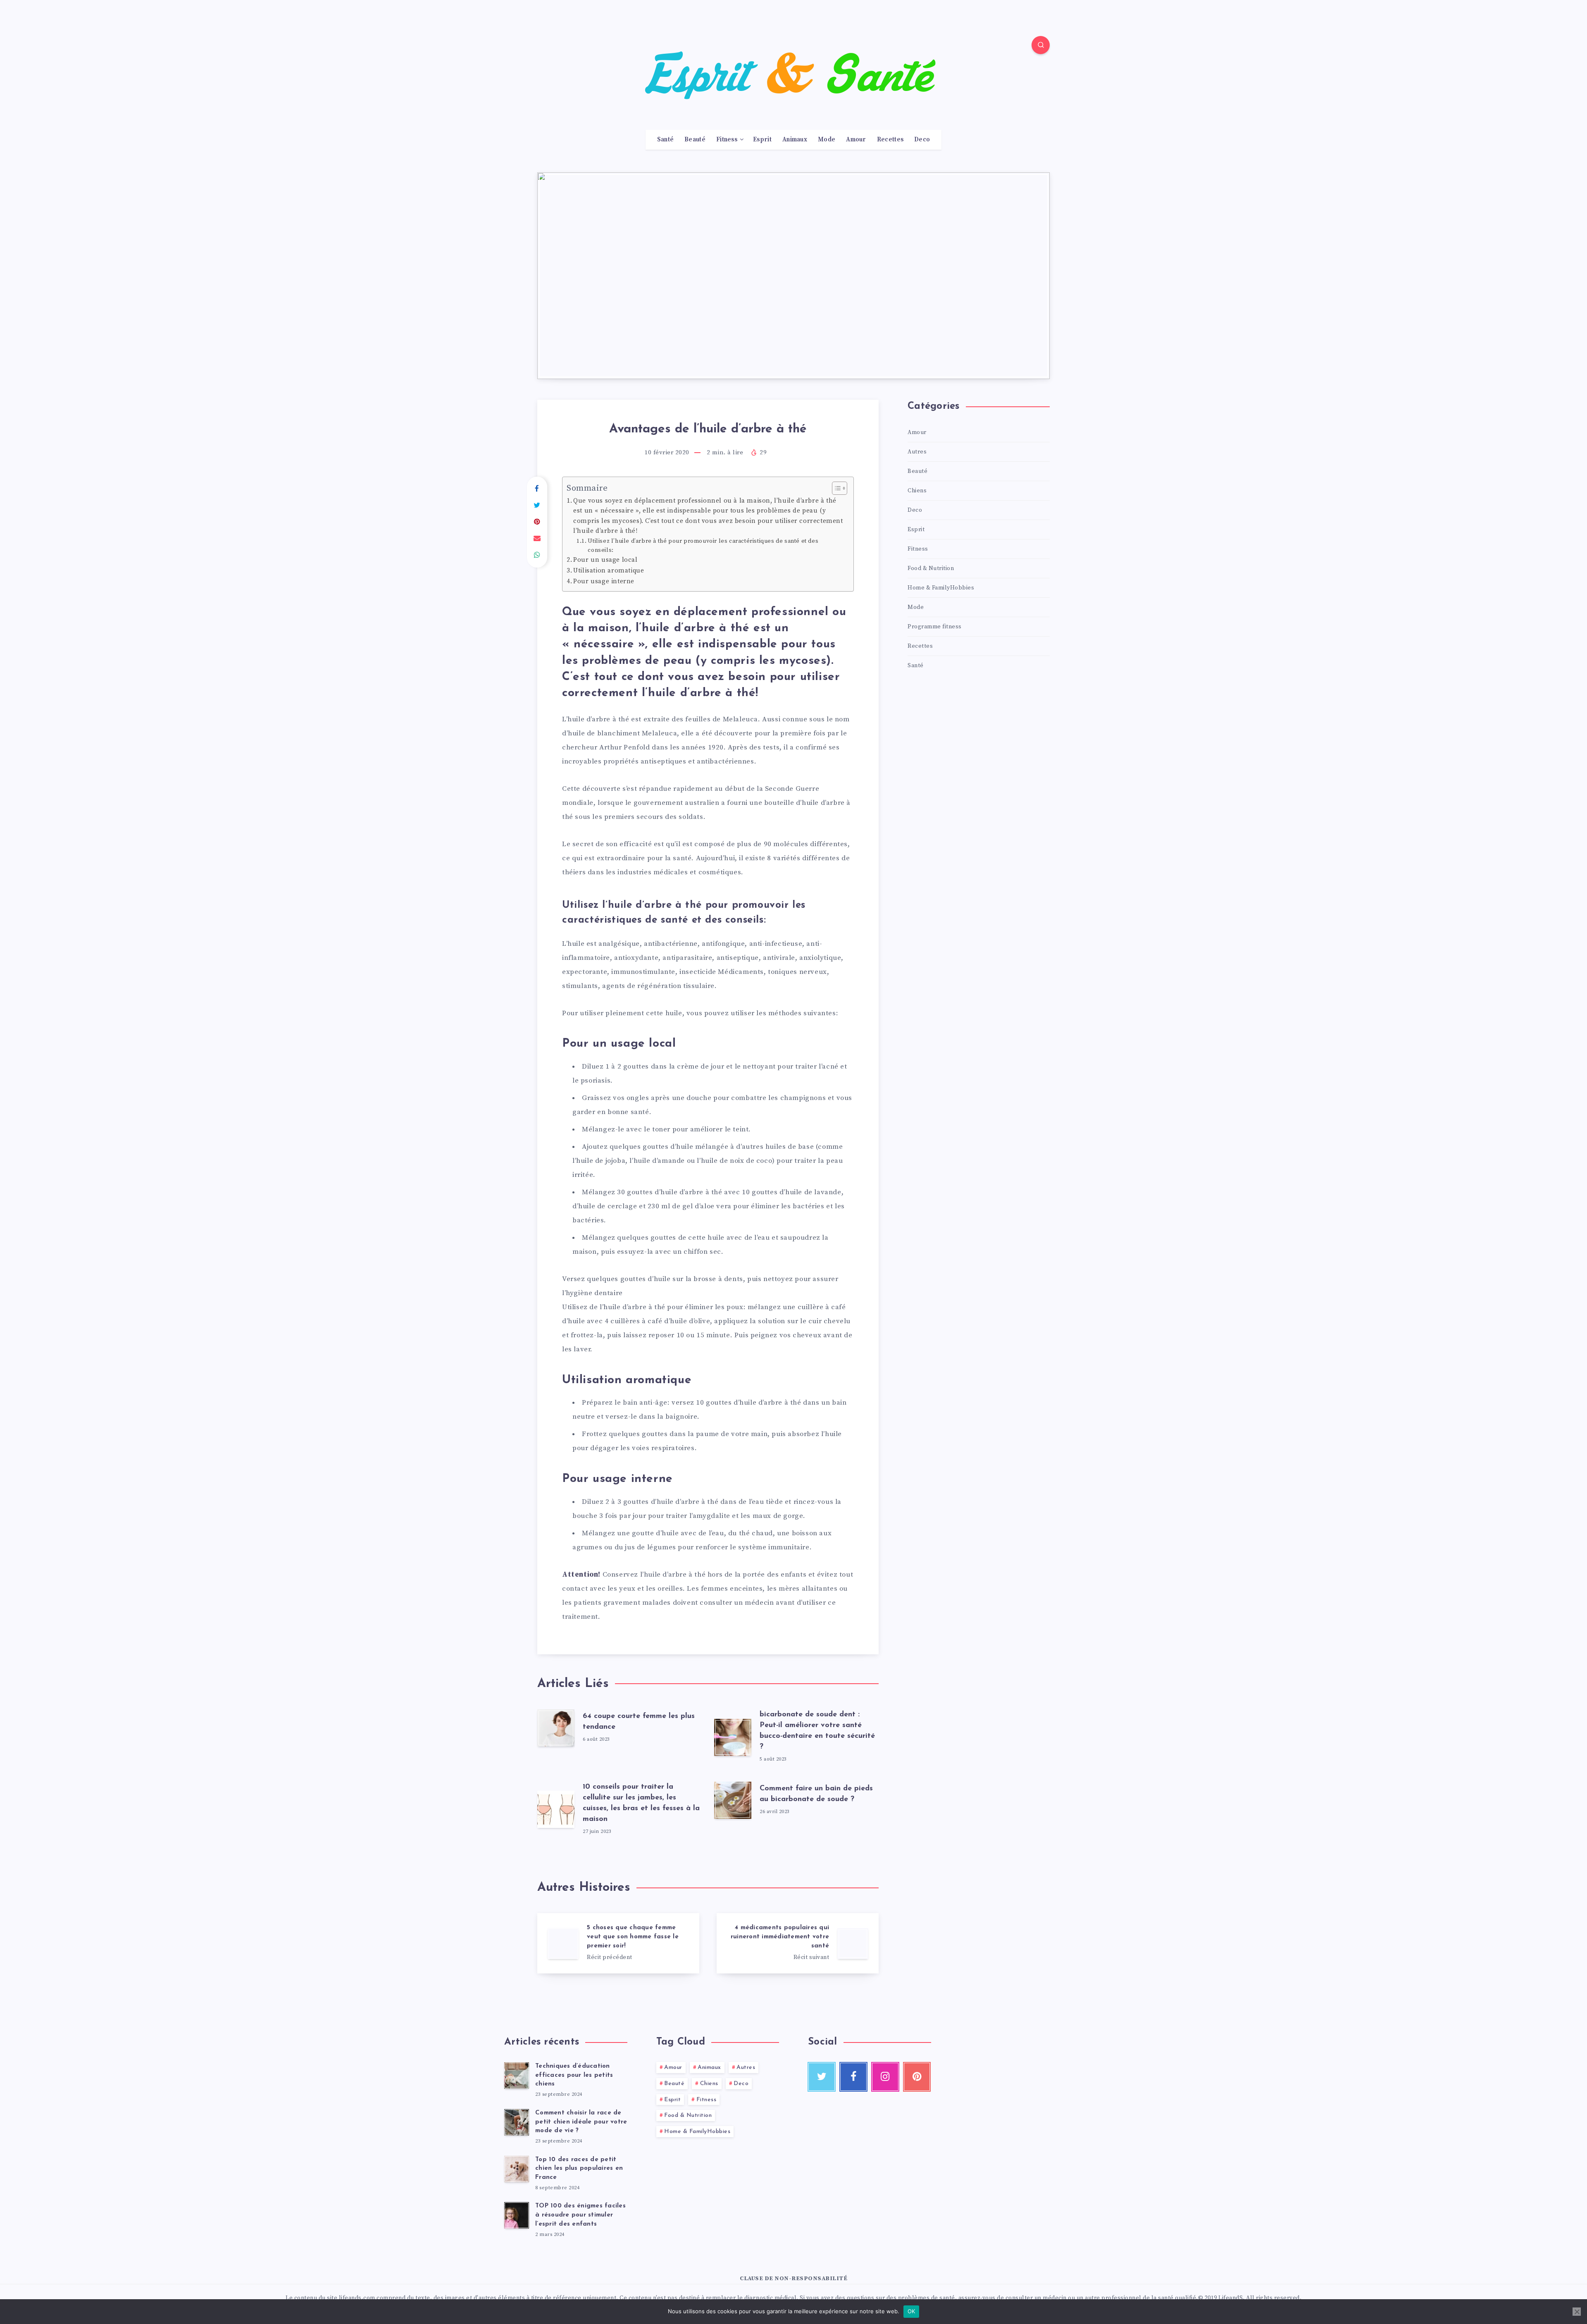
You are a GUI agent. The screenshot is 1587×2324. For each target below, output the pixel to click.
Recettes (890, 140)
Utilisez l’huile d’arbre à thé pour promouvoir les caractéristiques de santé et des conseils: (703, 546)
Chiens (917, 491)
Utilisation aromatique (609, 571)
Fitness (727, 140)
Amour (856, 140)
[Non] (1577, 2312)
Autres (917, 452)
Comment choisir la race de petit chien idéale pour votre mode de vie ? (581, 2122)
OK (911, 2311)
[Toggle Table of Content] (835, 488)
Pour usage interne (604, 581)
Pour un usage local (605, 560)
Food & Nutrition (931, 568)
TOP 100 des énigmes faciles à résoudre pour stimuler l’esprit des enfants (580, 2215)
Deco (922, 140)
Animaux (795, 140)
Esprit (762, 140)
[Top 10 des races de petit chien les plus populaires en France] (517, 2169)
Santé (666, 140)
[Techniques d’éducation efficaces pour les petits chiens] (517, 2076)
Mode (827, 140)
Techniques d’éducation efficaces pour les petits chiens (574, 2075)
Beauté (695, 140)
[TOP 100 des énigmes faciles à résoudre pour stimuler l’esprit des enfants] (517, 2215)
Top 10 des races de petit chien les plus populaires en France (579, 2169)
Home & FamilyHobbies (941, 588)
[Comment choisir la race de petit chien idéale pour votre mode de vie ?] (517, 2122)
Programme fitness (935, 627)
